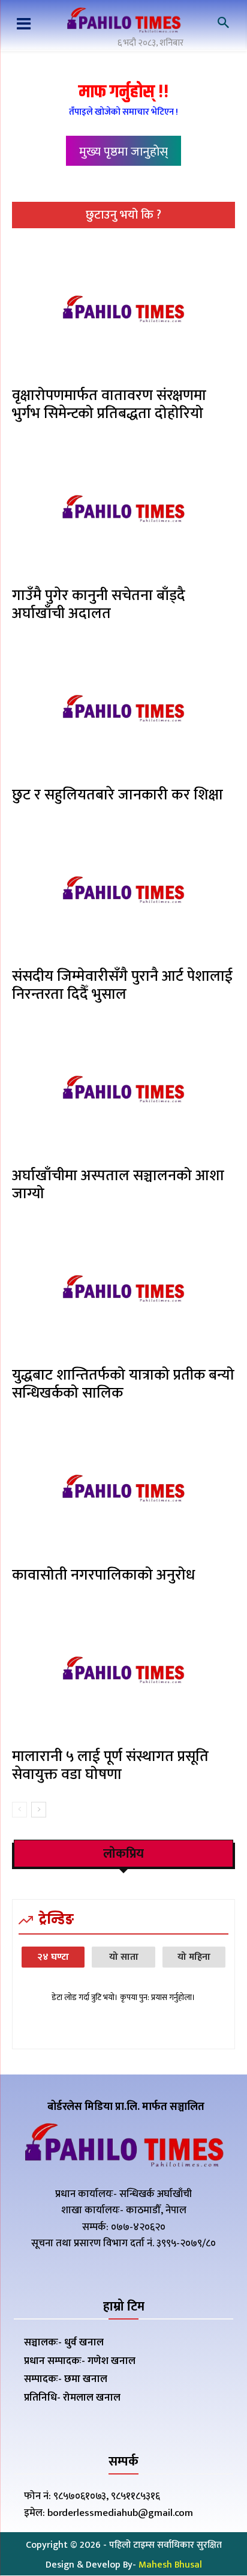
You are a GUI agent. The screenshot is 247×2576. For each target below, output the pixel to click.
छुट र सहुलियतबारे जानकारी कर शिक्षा (118, 795)
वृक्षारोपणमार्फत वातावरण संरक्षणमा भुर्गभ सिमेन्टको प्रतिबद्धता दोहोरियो (109, 405)
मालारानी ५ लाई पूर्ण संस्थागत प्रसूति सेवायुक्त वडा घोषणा (110, 1765)
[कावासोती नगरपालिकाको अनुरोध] (123, 1490)
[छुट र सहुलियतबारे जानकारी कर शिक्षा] (123, 710)
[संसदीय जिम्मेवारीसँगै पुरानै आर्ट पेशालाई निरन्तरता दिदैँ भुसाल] (123, 892)
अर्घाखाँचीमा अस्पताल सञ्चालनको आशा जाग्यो (118, 1185)
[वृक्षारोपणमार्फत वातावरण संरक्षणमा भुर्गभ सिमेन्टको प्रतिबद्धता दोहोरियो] (123, 311)
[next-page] (39, 1810)
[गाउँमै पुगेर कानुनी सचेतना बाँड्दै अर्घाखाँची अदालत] (123, 510)
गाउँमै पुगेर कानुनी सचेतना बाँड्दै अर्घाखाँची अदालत (99, 605)
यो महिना (194, 1957)
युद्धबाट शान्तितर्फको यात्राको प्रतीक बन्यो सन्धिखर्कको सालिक (123, 1384)
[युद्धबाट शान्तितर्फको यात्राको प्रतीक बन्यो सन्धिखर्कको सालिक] (123, 1290)
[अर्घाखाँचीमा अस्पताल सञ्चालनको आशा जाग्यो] (123, 1091)
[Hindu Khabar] (123, 22)
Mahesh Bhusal (170, 2565)
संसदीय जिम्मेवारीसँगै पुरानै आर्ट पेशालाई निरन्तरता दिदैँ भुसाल (122, 985)
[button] (223, 23)
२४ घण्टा (53, 1957)
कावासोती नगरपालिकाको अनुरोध (103, 1575)
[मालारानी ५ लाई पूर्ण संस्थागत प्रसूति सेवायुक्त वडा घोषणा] (123, 1672)
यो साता (124, 1957)
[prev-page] (19, 1810)
